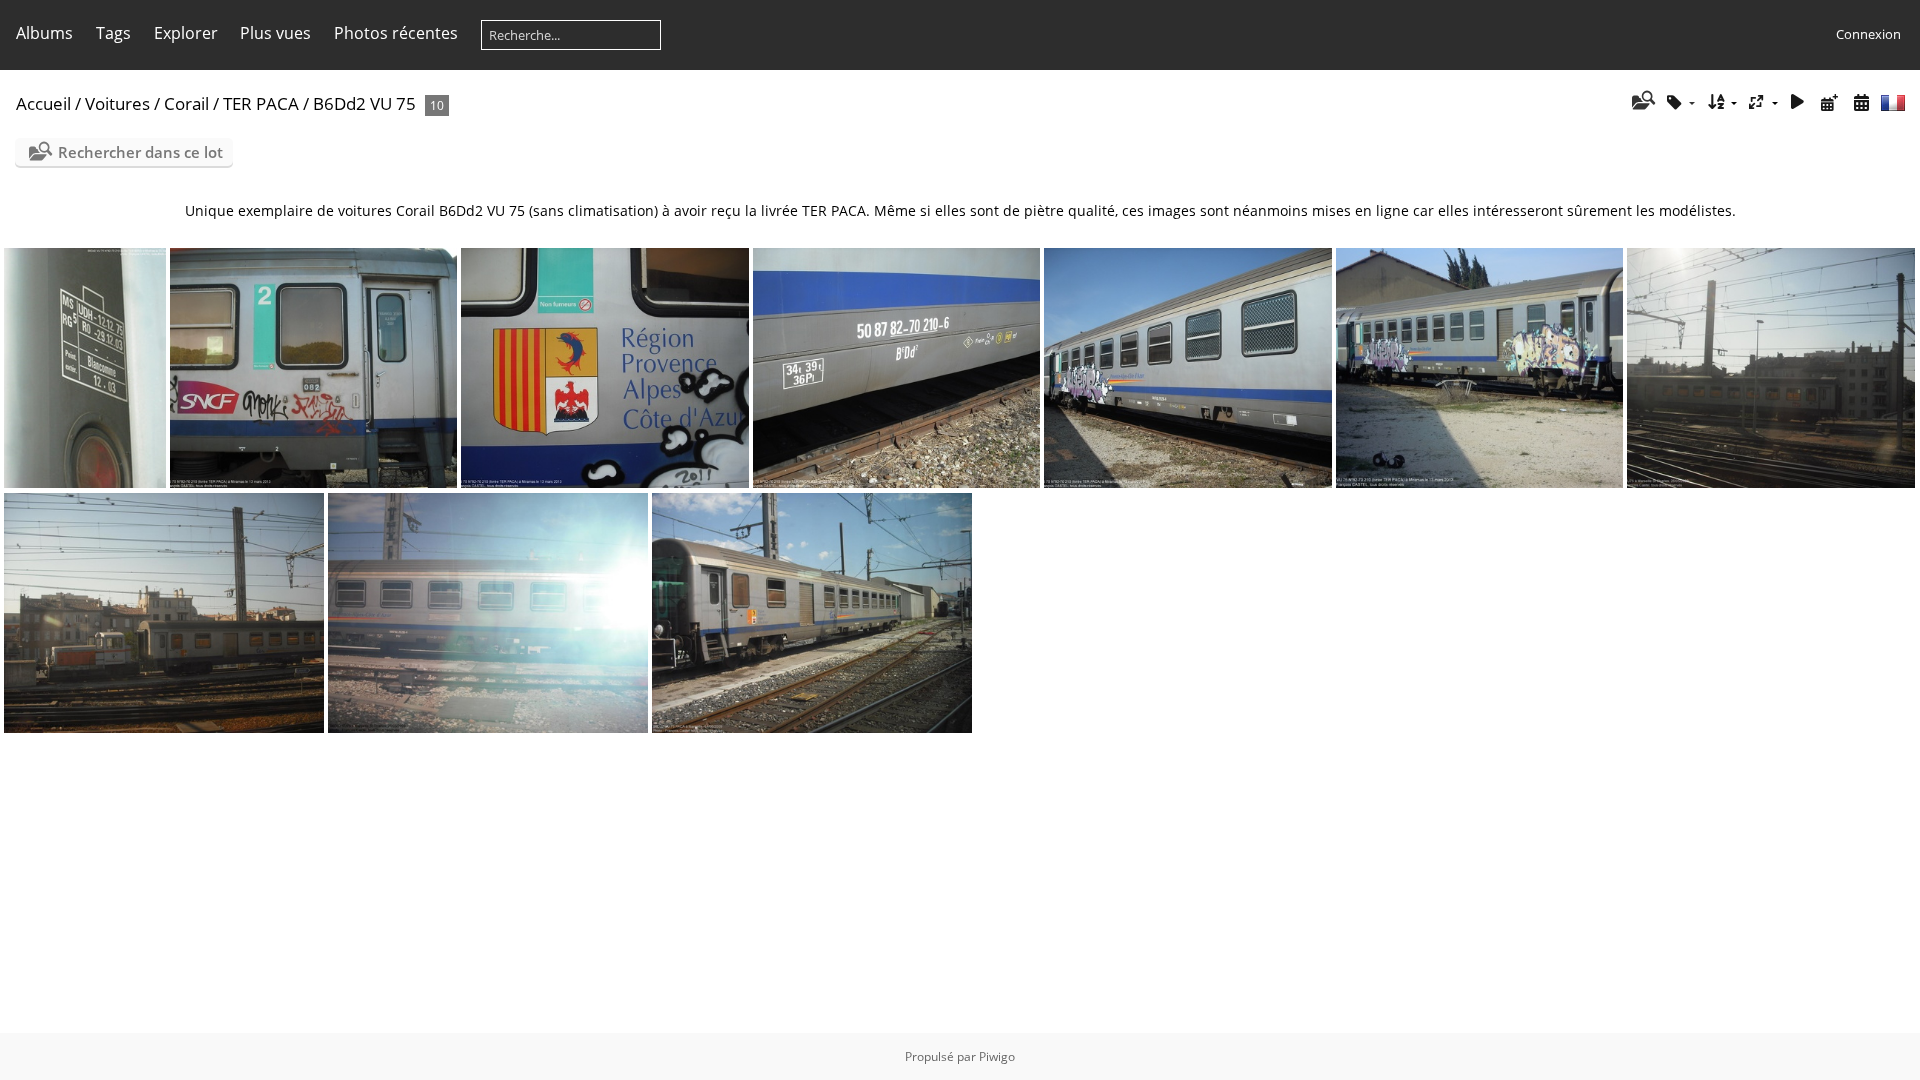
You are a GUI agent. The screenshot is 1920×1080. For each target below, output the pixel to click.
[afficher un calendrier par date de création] (1861, 102)
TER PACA (261, 103)
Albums (44, 33)
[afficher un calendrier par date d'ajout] (1829, 102)
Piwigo (997, 1056)
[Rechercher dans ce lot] (1641, 102)
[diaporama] (1798, 102)
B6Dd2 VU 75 (364, 103)
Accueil (43, 103)
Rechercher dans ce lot (140, 152)
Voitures (117, 103)
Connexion (1868, 34)
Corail (186, 103)
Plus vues (275, 33)
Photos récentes (396, 33)
